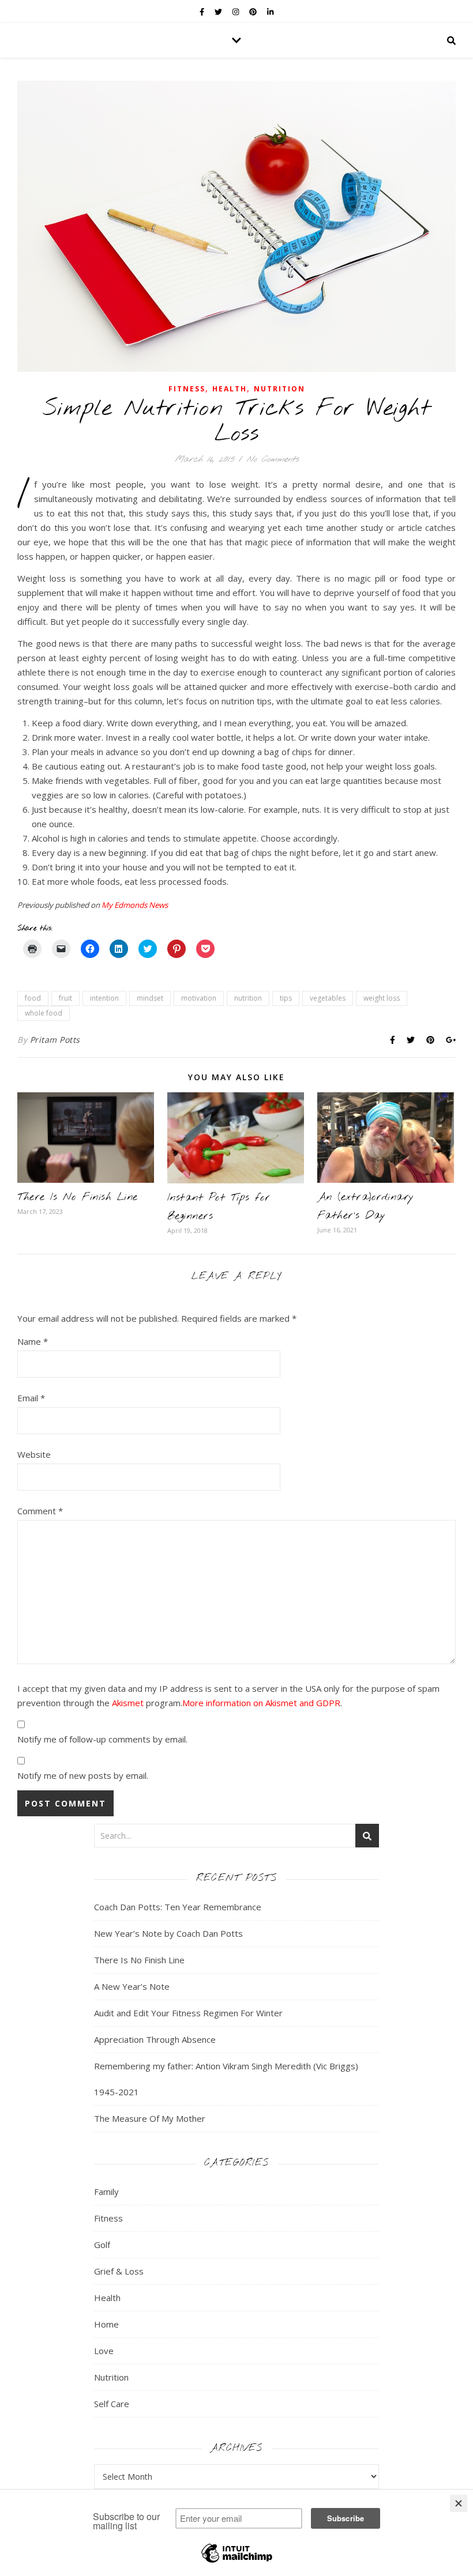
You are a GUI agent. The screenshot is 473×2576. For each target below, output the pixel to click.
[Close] (459, 2503)
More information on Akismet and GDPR (261, 1703)
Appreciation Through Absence (155, 2039)
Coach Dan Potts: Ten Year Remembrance (178, 1907)
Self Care (112, 2404)
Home (106, 2324)
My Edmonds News (135, 905)
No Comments (273, 459)
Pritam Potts (55, 1040)
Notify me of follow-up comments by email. (102, 1739)
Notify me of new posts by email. (83, 1775)
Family (106, 2192)
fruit (65, 998)
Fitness (187, 389)
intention (104, 998)
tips (286, 998)
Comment (40, 1511)
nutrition (248, 998)
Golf (102, 2245)
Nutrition (279, 389)
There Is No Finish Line (78, 1197)
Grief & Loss (119, 2271)
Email (31, 1398)
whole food (44, 1013)
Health (230, 389)
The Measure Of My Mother (150, 2118)
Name (33, 1341)
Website (34, 1454)
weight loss (382, 998)
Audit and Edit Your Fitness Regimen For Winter (188, 2013)
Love (104, 2351)
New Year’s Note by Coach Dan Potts (168, 1933)
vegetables (328, 998)
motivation (199, 998)
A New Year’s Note (132, 1986)
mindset (150, 998)
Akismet (128, 1703)
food (33, 998)
